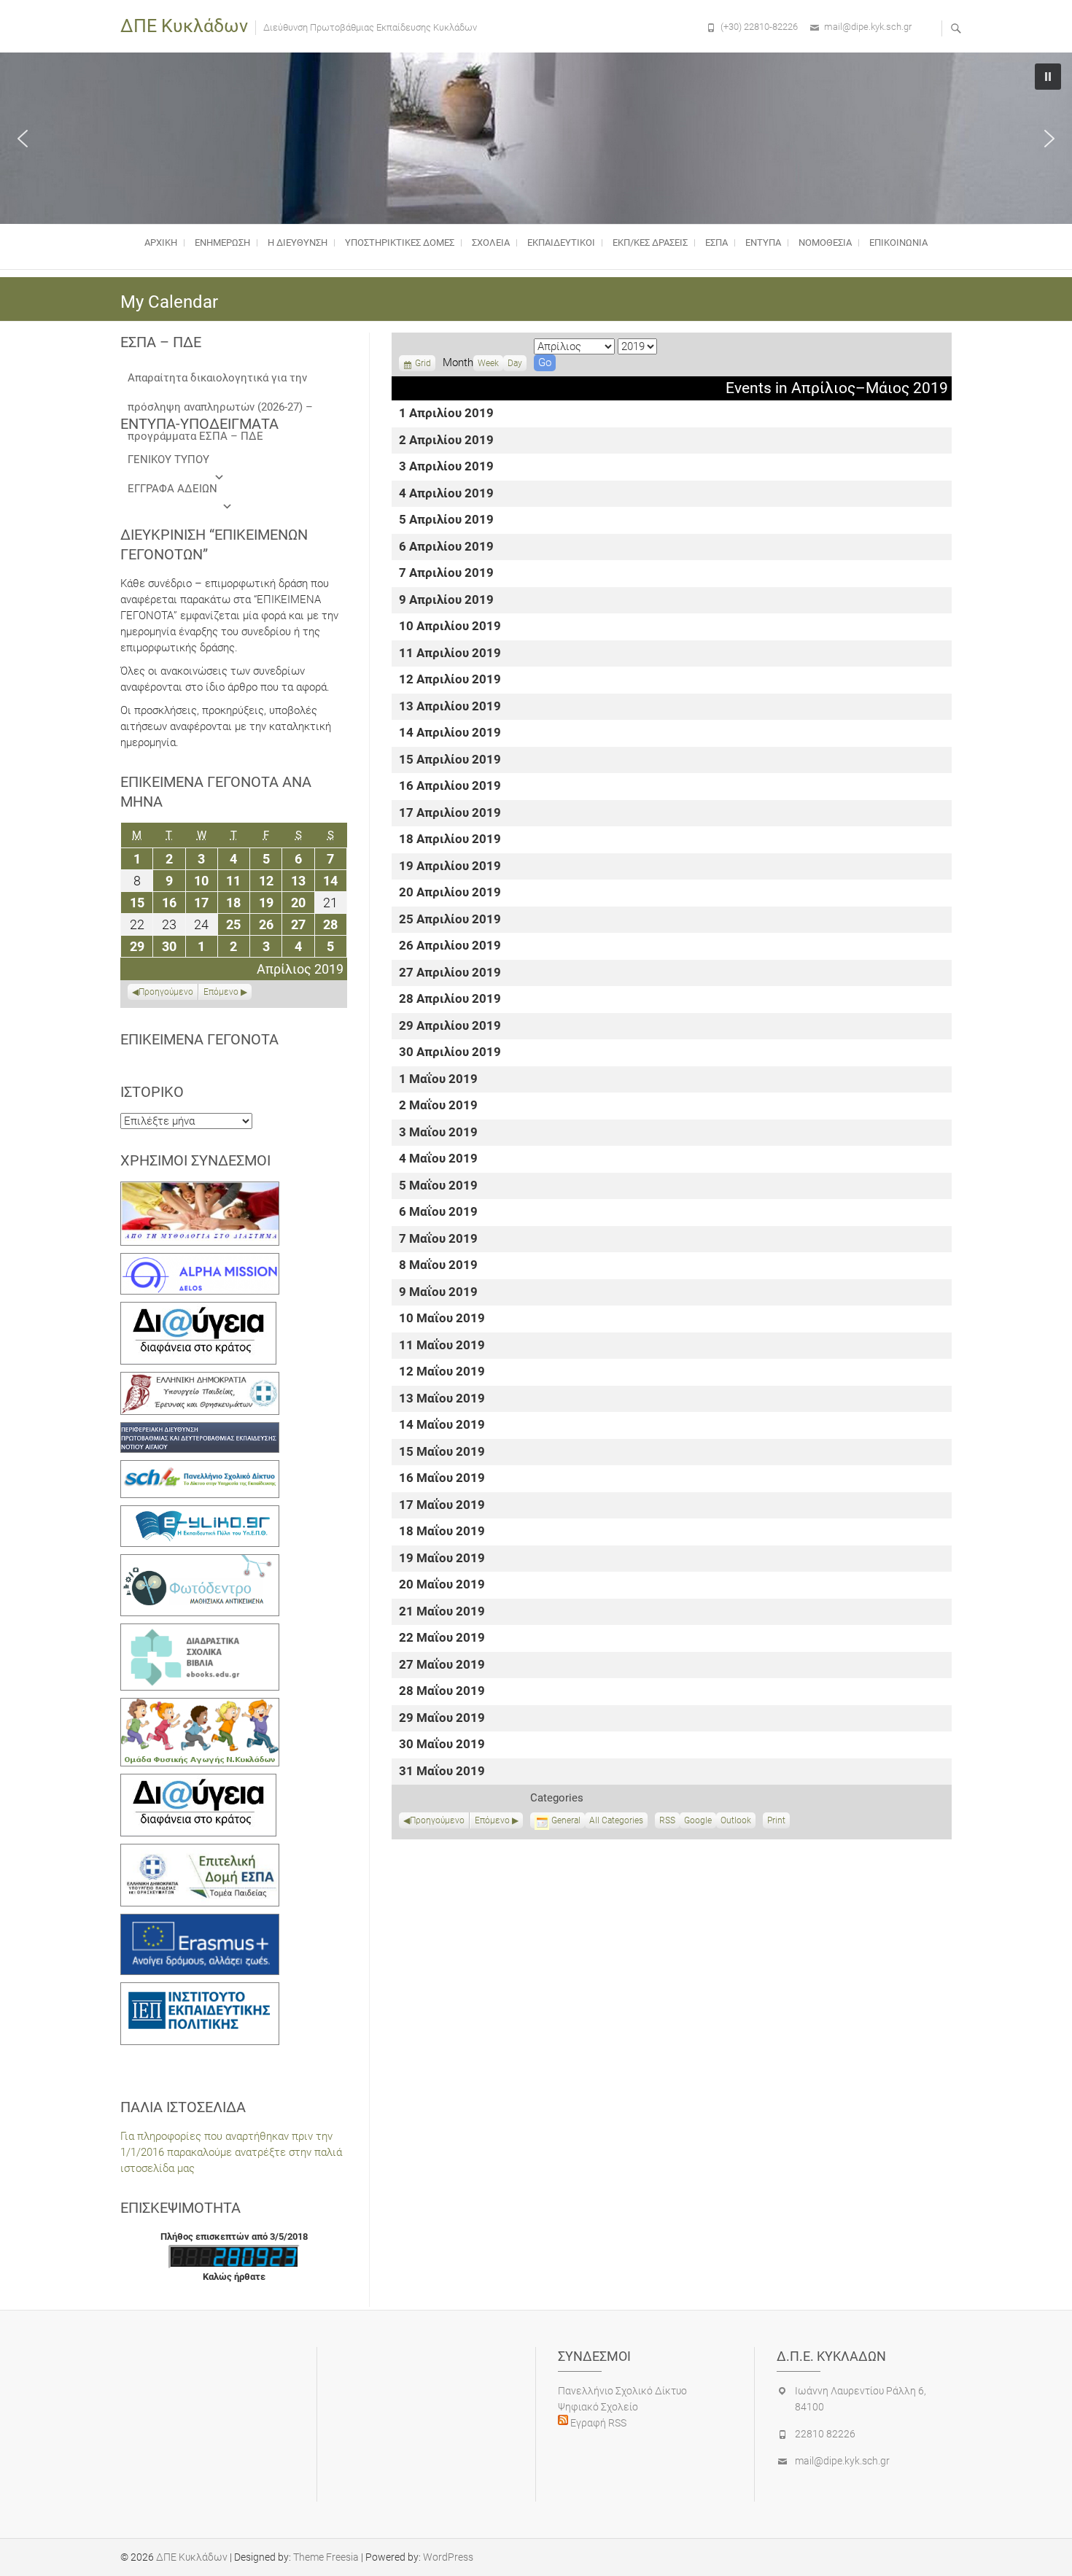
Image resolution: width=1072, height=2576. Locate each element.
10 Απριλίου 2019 (450, 627)
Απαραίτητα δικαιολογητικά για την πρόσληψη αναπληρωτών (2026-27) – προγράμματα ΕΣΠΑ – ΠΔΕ (220, 382)
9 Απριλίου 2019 (446, 601)
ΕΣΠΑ (716, 243)
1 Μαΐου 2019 (438, 1080)
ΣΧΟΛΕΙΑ (491, 243)
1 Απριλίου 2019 (446, 414)
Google (698, 1822)
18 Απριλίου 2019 (450, 840)
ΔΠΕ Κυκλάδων (184, 26)
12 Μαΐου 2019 (442, 1372)
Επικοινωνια (898, 243)
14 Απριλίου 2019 (450, 733)
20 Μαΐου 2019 (442, 1585)
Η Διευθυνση (298, 243)
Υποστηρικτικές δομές (400, 243)
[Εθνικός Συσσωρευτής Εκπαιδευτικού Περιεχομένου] (200, 1562)
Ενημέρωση (222, 243)
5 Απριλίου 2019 (446, 520)
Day (515, 363)
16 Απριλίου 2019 (450, 787)
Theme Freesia (326, 2557)
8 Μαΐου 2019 (438, 1266)
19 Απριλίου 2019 (450, 867)
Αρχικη (161, 243)
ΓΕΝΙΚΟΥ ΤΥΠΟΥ (168, 459)
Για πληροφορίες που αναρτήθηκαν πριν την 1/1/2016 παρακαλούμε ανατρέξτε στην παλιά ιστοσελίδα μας (231, 2152)
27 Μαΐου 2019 (442, 1665)
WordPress (448, 2557)
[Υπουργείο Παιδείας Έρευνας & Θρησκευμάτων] (200, 1380)
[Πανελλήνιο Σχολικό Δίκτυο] (200, 1468)
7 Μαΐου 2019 (438, 1239)
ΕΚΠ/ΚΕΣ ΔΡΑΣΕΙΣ (650, 243)
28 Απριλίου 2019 (450, 1000)
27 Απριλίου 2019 (450, 973)
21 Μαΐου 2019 (442, 1612)
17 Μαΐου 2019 (442, 1506)
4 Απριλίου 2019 (446, 494)
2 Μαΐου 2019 (438, 1106)
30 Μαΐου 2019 (442, 1745)
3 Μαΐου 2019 (438, 1133)
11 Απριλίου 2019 (450, 654)
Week (488, 363)
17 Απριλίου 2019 (450, 814)
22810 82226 (825, 2434)
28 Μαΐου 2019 (442, 1692)
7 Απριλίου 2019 (446, 574)
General (566, 1820)
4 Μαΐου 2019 (438, 1159)
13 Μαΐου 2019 (442, 1399)
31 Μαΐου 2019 (442, 1772)
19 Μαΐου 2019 (442, 1559)
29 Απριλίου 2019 (450, 1027)
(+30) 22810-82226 (759, 27)
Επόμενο (492, 1820)
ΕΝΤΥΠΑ (763, 243)
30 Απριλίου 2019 (450, 1053)
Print (778, 1822)
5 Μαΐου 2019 (438, 1186)
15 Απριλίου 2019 (450, 760)
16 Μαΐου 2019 (442, 1479)
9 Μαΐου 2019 (438, 1293)
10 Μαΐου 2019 (442, 1319)
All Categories (616, 1820)
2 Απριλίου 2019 (446, 441)
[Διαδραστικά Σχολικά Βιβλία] (200, 1632)
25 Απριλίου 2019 (450, 920)
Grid (423, 365)
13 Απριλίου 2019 (450, 707)
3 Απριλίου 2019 (446, 467)
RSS (667, 1820)
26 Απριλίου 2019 (450, 946)
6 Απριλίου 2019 (446, 547)
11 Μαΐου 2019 (442, 1346)
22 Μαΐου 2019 (442, 1638)
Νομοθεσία (825, 243)
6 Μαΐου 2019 (438, 1213)
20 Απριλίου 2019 (450, 893)
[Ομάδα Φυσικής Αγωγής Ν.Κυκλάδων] (200, 1706)
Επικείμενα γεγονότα (199, 1039)
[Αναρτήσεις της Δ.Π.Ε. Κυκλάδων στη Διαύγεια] (198, 1310)
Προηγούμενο (437, 1820)
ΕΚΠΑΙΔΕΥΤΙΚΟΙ (561, 243)
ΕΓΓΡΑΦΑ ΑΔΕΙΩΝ (172, 489)
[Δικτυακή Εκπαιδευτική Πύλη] (200, 1513)
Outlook (736, 1822)
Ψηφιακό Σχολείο (598, 2407)
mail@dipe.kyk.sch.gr (868, 27)
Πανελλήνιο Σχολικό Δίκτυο (622, 2391)
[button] (23, 139)
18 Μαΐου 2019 (442, 1532)
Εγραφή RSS (597, 2423)
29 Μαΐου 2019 (442, 1719)
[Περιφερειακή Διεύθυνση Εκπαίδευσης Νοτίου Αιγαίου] (200, 1430)
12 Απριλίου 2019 (450, 680)
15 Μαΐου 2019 (442, 1452)
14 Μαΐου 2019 (442, 1425)
